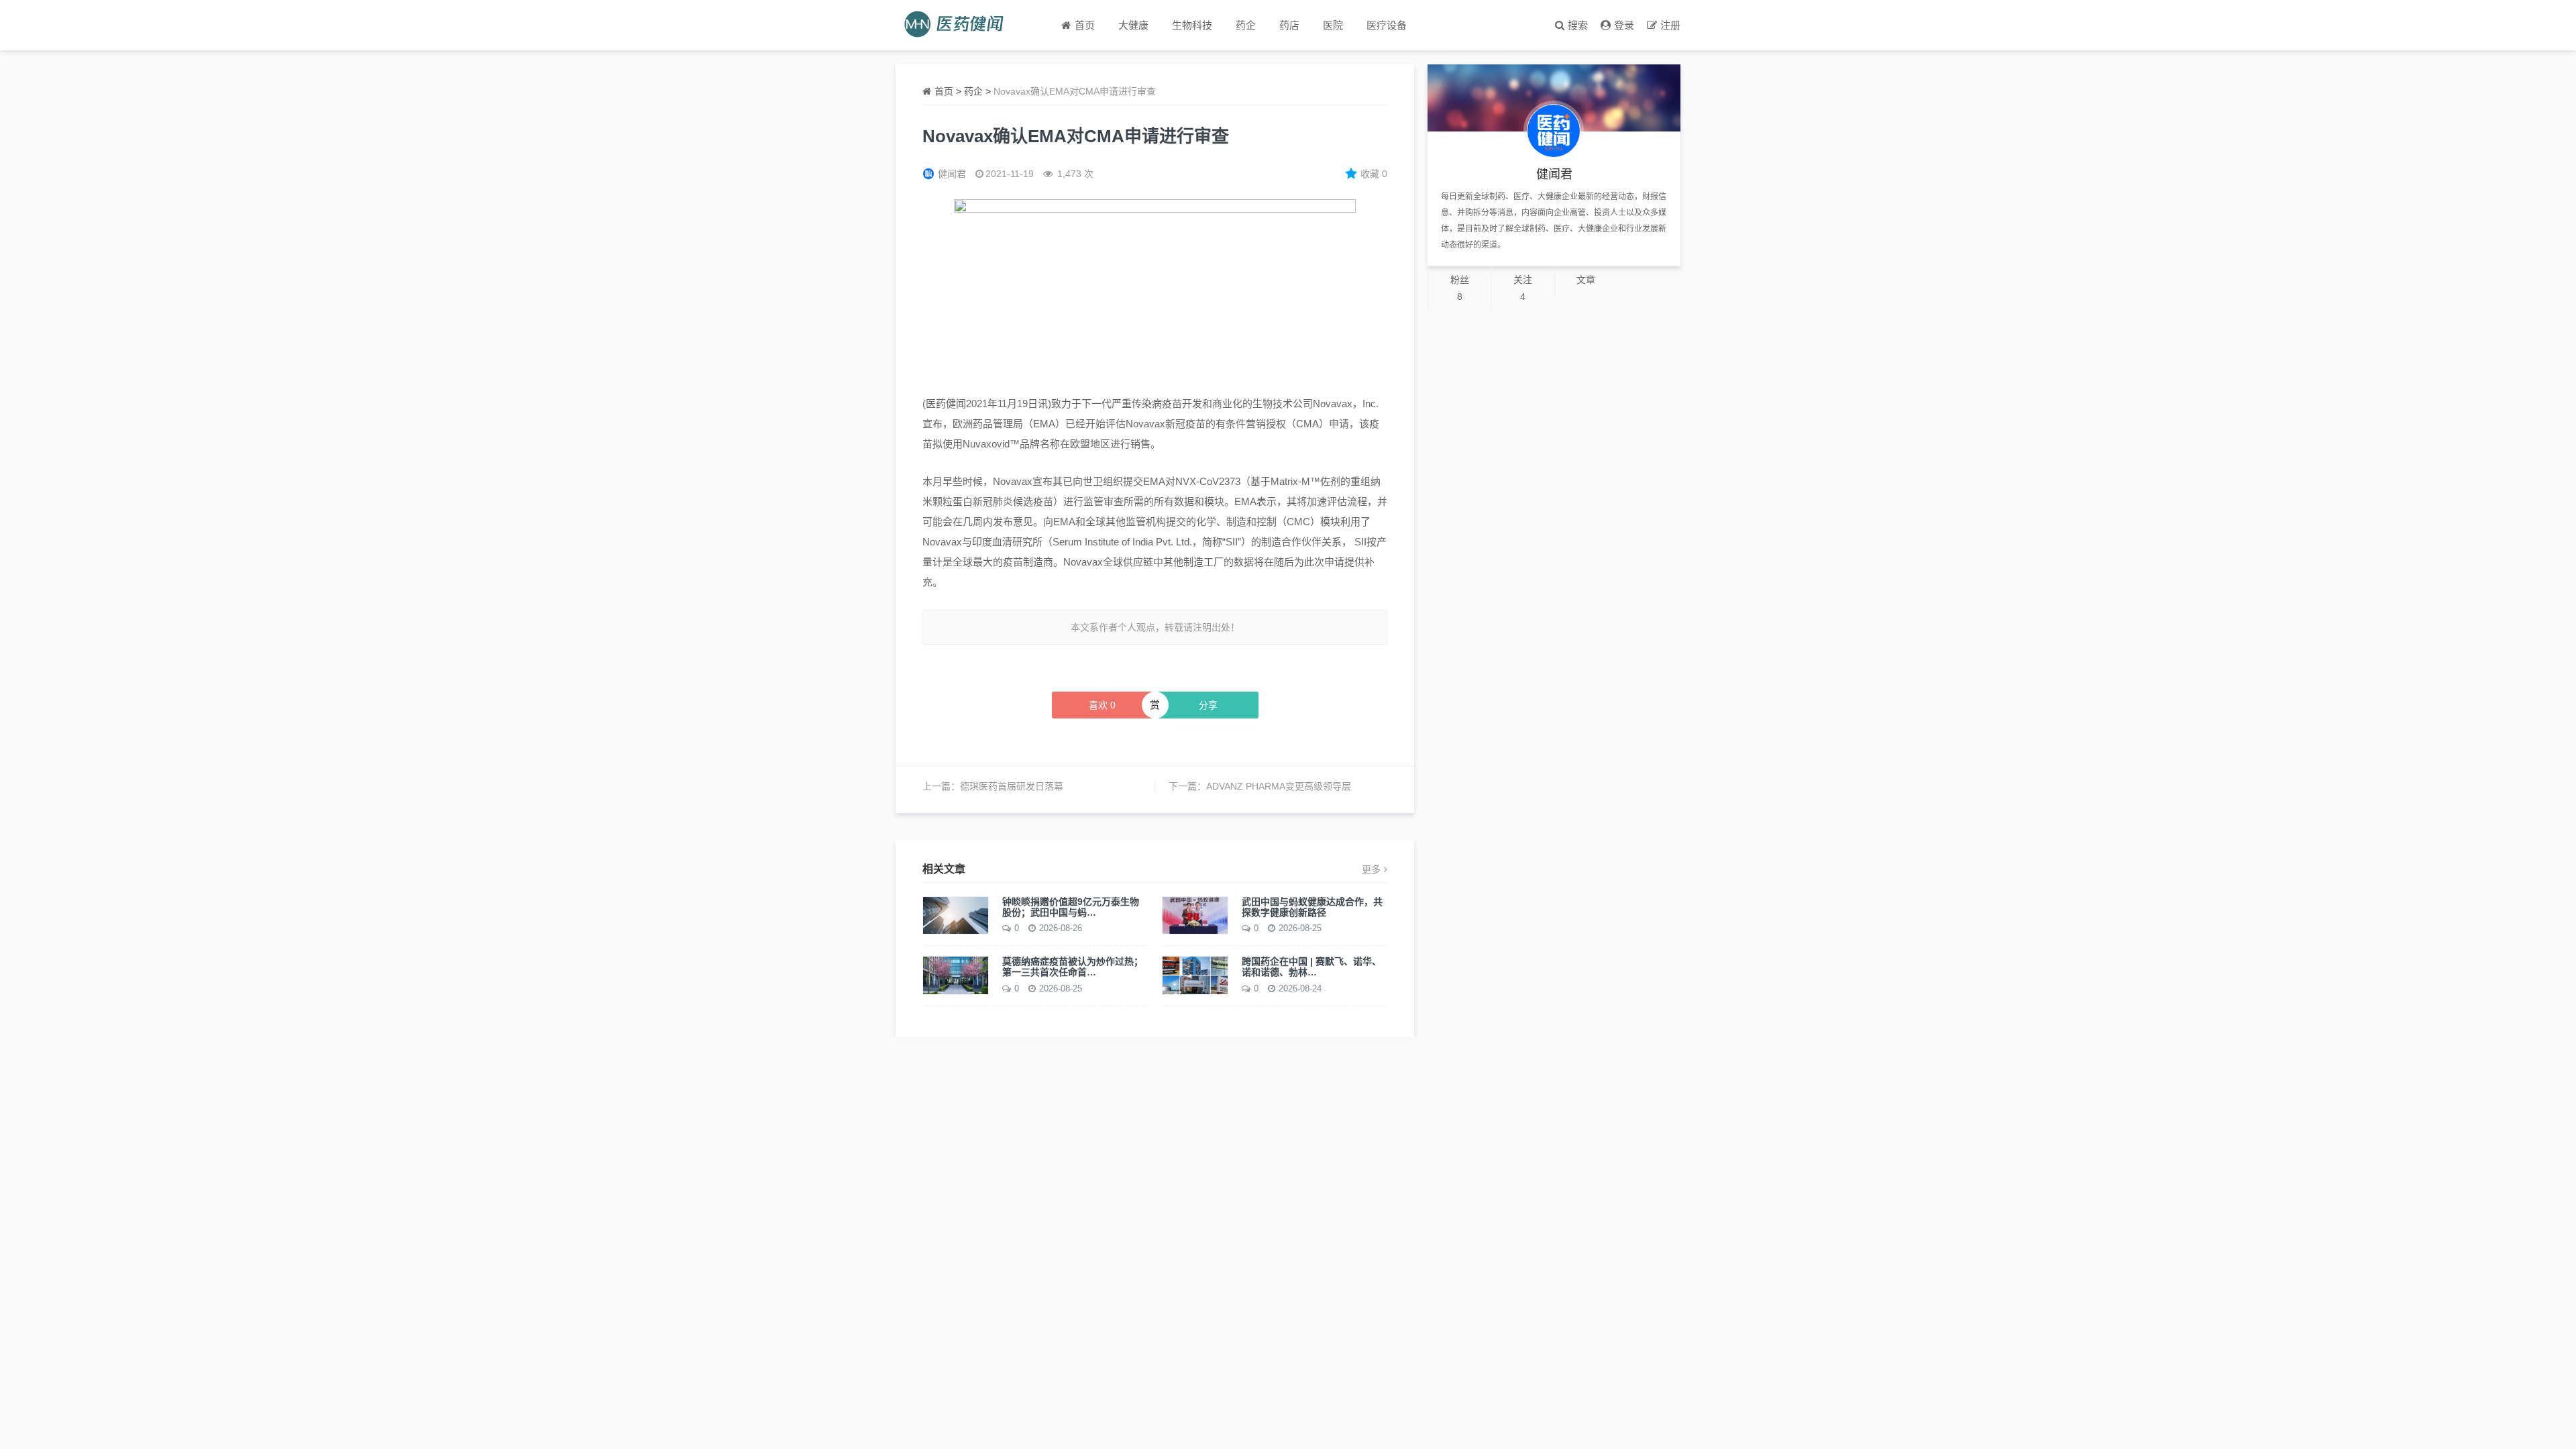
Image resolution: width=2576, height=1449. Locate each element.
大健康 (1133, 25)
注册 (1670, 25)
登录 (1624, 25)
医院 (1333, 25)
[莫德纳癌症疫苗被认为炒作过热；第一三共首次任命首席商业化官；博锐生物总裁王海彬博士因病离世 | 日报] (956, 975)
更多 (1371, 869)
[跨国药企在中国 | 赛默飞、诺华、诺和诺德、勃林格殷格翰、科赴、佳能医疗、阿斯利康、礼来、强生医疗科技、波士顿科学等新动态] (1195, 975)
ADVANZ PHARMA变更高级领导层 (1279, 786)
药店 (1289, 25)
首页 (944, 91)
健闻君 (952, 174)
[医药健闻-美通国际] (958, 25)
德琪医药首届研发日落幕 (1012, 786)
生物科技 (1192, 25)
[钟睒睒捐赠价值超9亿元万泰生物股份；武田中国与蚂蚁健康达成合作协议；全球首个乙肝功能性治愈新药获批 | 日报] (956, 914)
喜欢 (1102, 705)
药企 (1246, 25)
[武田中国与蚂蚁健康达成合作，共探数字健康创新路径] (1195, 914)
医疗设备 (1387, 25)
